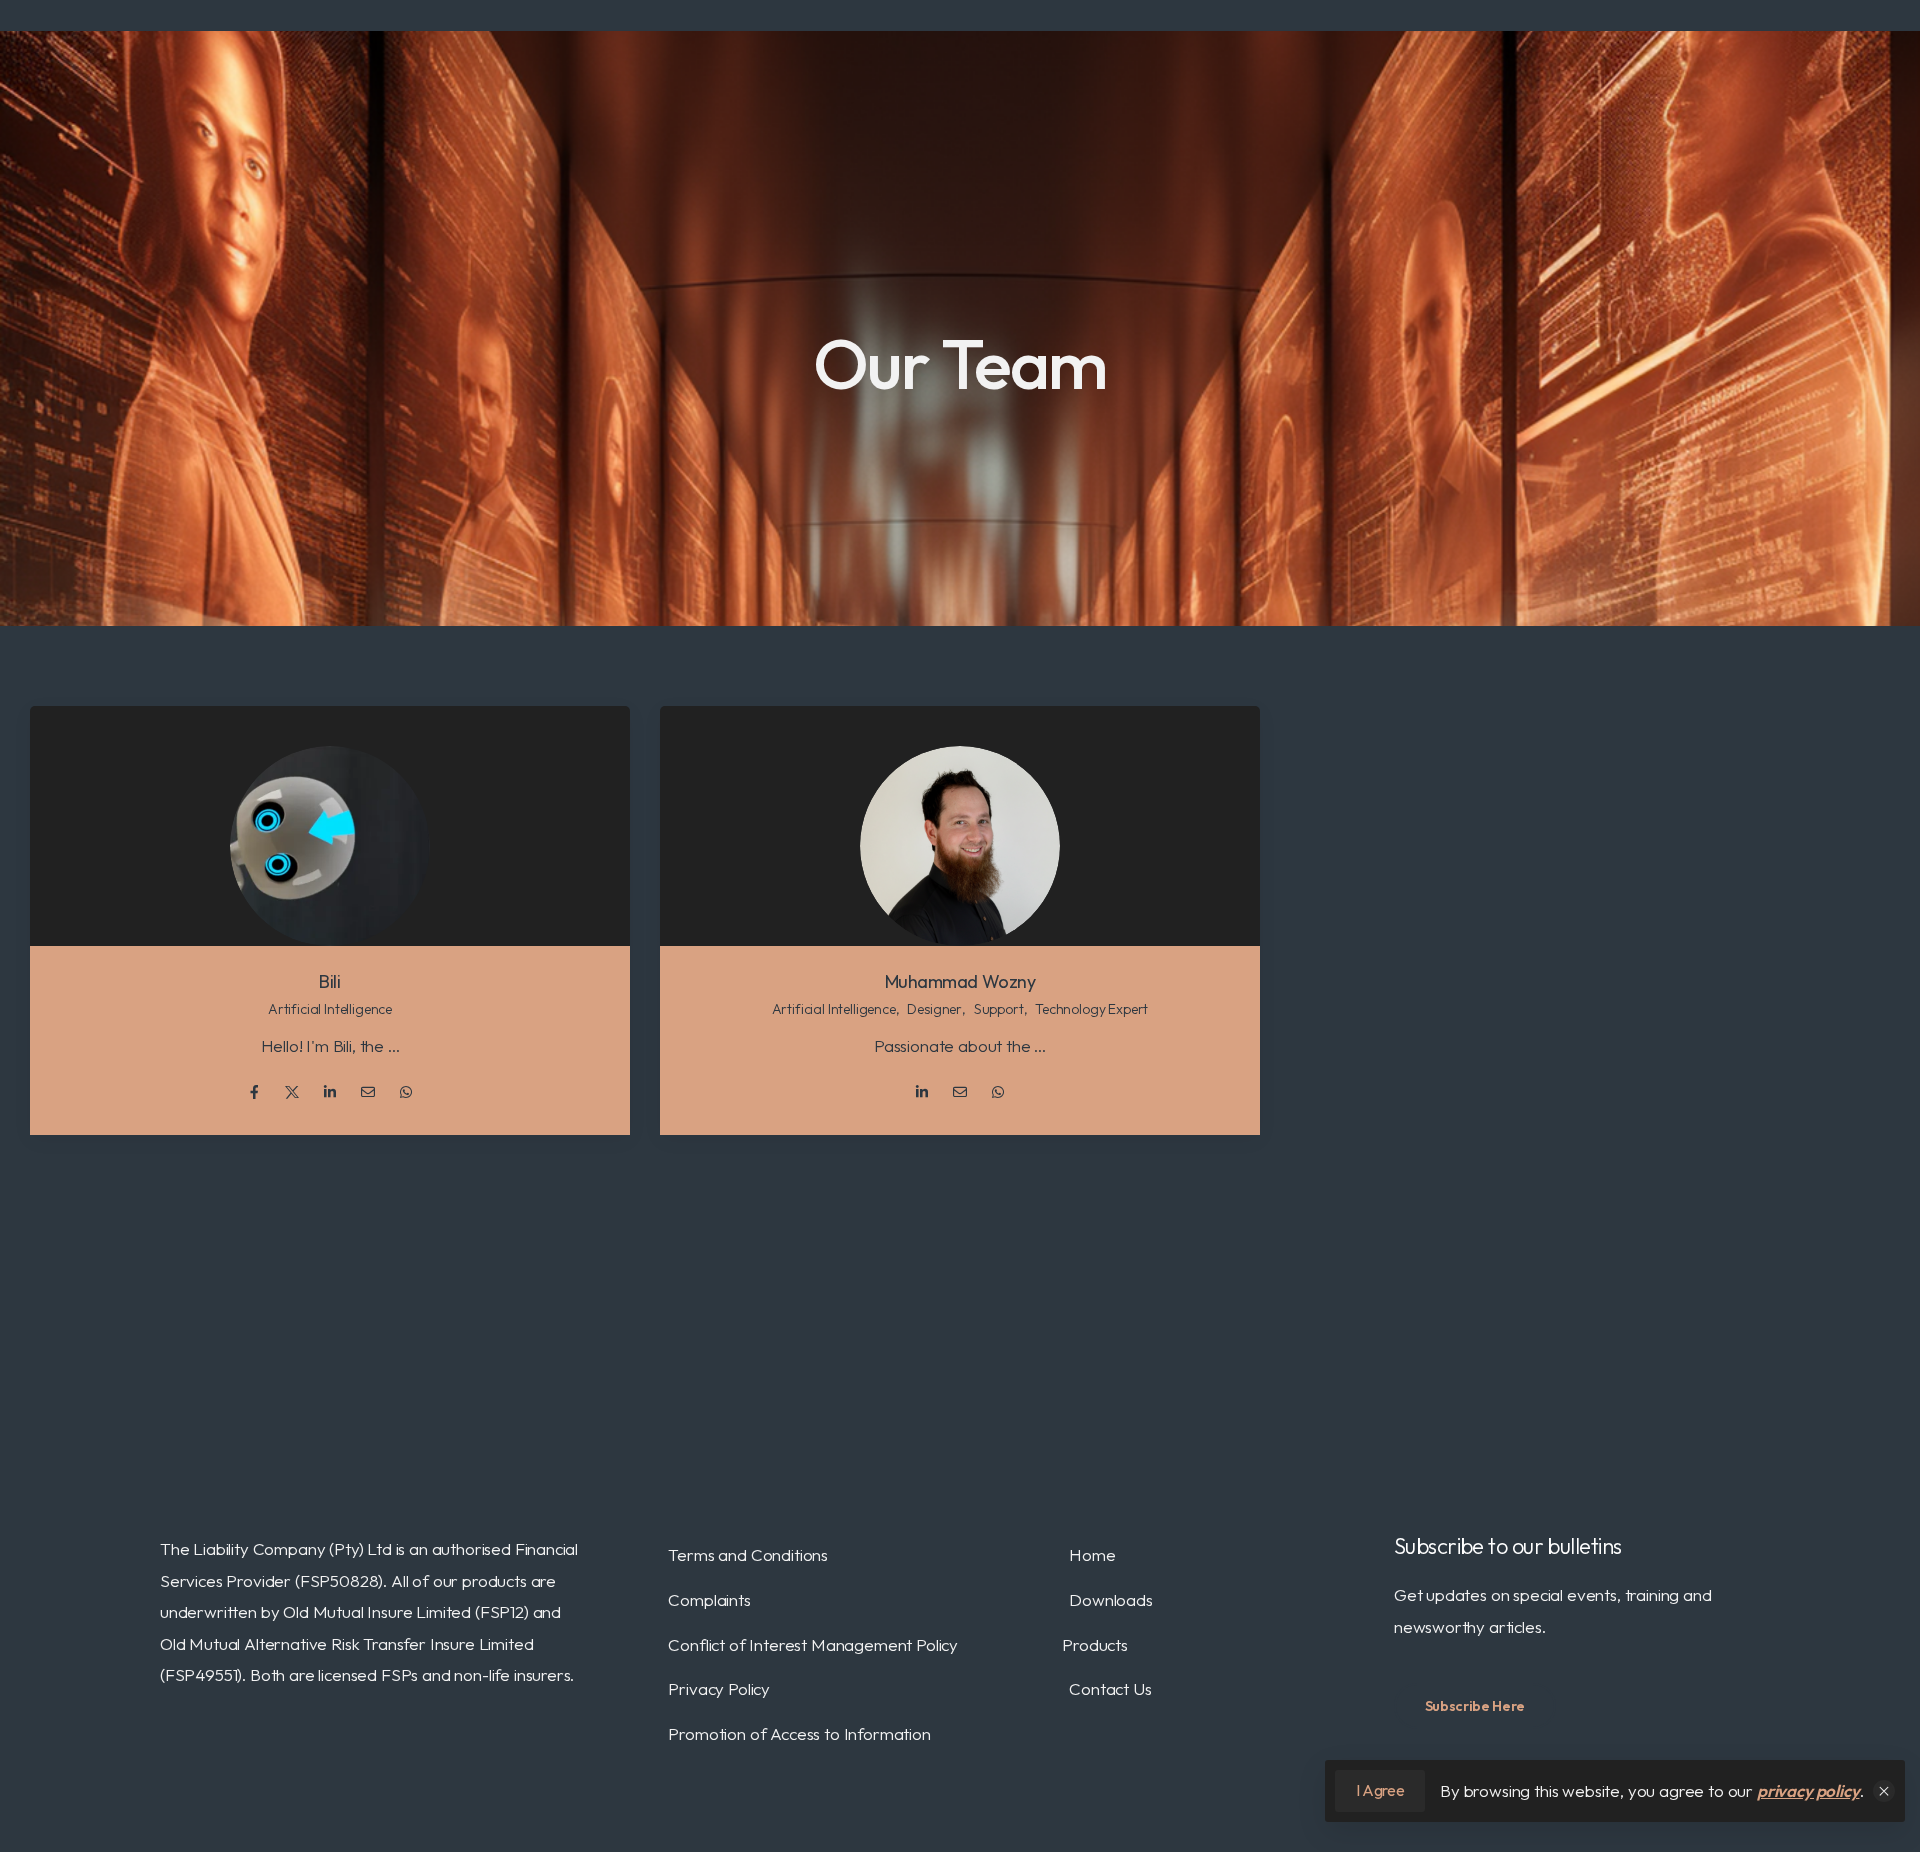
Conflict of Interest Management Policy (813, 1644)
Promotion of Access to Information (799, 1733)
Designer (934, 1009)
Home (1092, 1554)
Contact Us (1110, 1688)
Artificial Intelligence (330, 1009)
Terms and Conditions (748, 1554)
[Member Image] (330, 846)
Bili (329, 981)
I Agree (1380, 1790)
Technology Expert (1091, 1009)
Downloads (1110, 1599)
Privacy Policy (719, 1688)
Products (1095, 1644)
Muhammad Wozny (960, 981)
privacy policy (1808, 1790)
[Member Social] (254, 1092)
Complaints (709, 1599)
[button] (1884, 1791)
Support (999, 1009)
